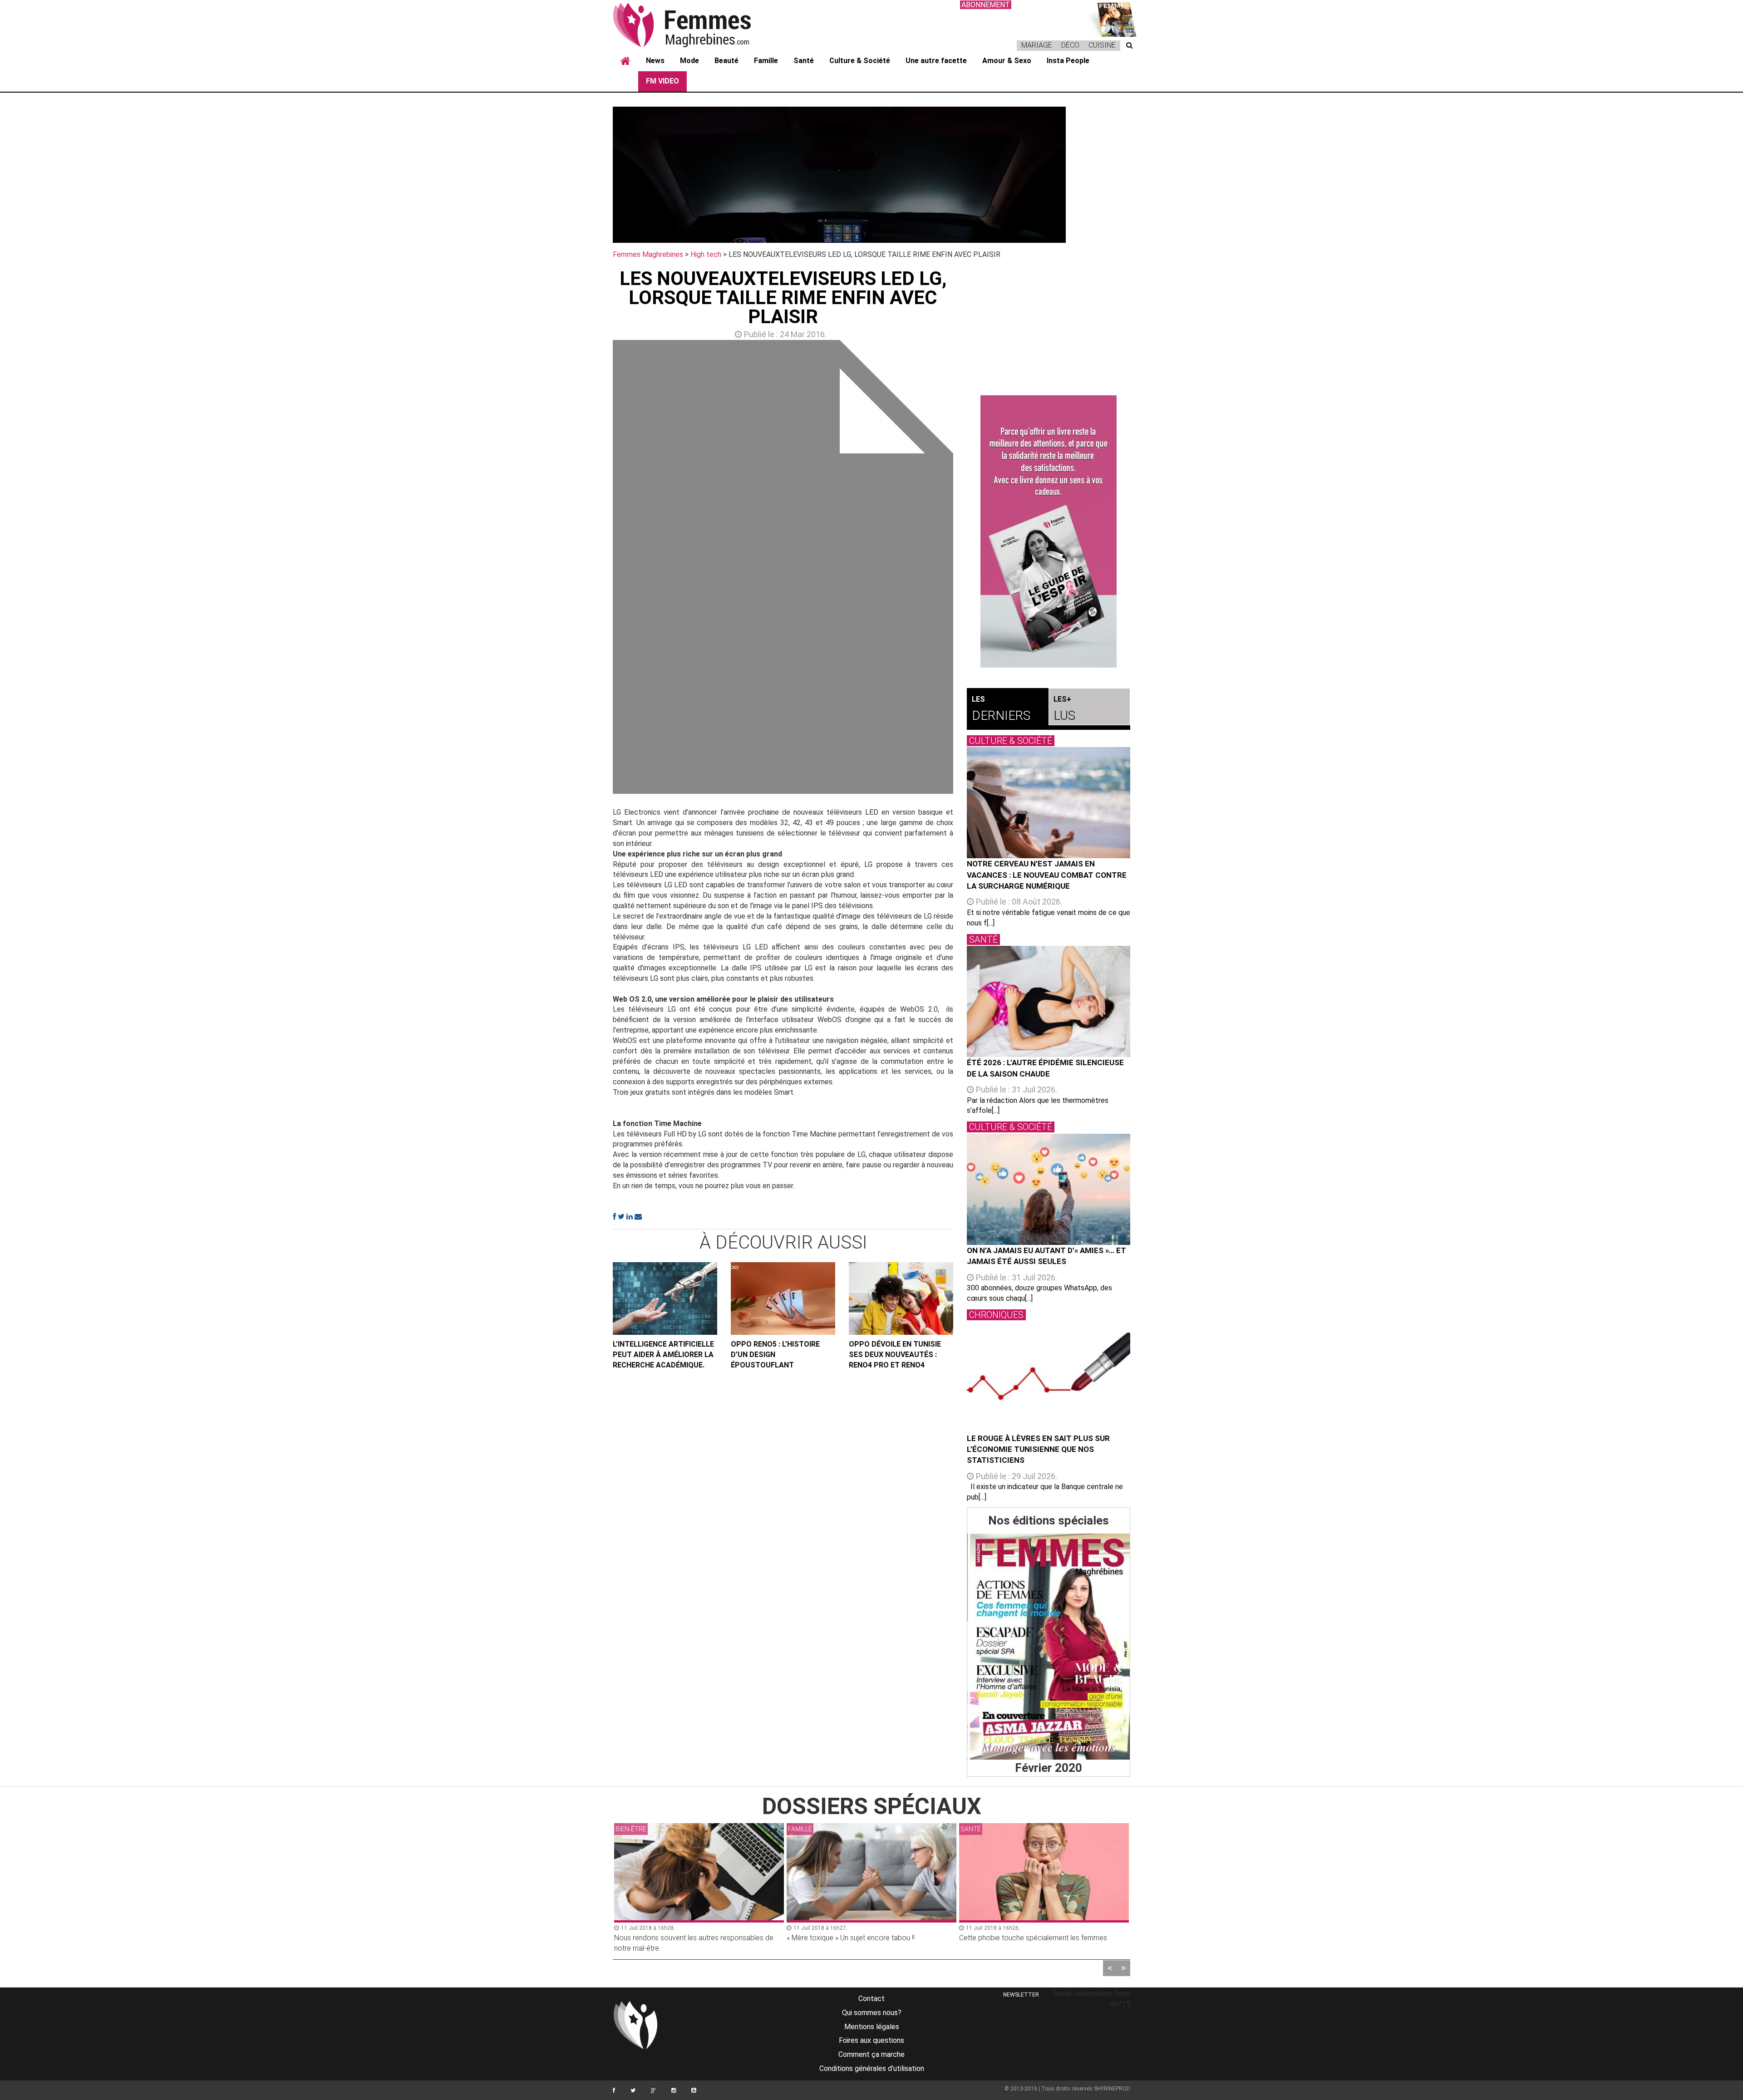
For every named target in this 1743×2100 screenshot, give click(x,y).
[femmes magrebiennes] (694, 25)
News (655, 61)
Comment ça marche (871, 2054)
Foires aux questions (871, 2040)
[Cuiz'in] (1112, 18)
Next (967, 569)
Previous (599, 569)
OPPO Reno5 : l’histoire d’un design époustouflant (775, 1355)
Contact (871, 1999)
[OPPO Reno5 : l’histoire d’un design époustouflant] (783, 1298)
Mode (689, 61)
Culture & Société (860, 61)
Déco (1070, 45)
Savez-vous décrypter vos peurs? (1013, 1938)
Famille (766, 61)
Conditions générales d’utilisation (872, 2068)
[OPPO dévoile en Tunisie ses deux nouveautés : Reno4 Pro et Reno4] (901, 1298)
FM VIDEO (662, 81)
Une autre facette (936, 61)
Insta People (1068, 61)
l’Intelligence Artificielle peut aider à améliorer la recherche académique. (663, 1355)
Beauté (726, 61)
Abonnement (986, 5)
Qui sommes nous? (872, 2013)
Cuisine (1102, 45)
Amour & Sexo (1007, 61)
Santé (804, 61)
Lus (1064, 709)
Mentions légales (872, 2027)
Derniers (1001, 709)
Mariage (1037, 45)
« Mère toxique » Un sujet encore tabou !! (678, 1938)
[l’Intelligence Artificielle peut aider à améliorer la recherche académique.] (665, 1298)
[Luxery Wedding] (1049, 1647)
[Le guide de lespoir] (1049, 531)
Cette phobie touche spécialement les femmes (861, 1938)
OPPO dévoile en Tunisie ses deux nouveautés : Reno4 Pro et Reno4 (895, 1355)
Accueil (625, 61)
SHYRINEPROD (1112, 2089)
